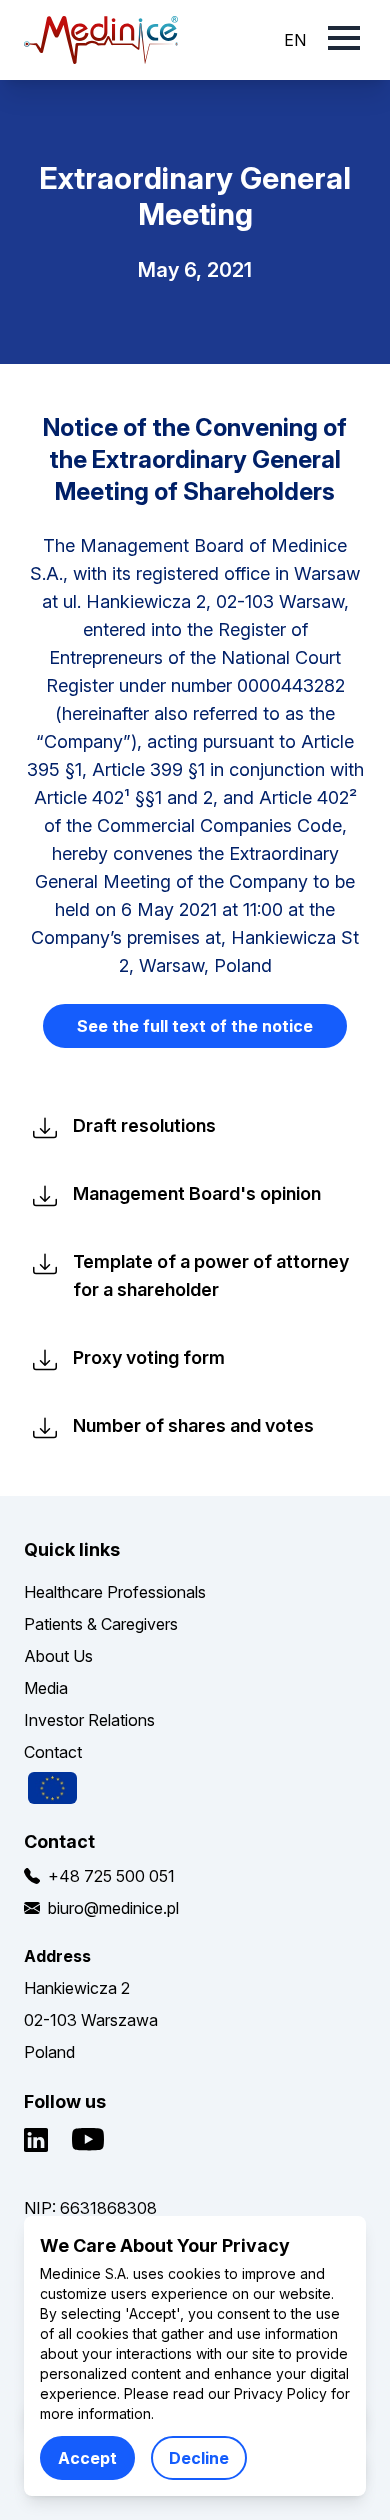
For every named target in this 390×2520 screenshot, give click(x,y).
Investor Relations (89, 1720)
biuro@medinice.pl (113, 1908)
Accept (87, 2458)
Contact (53, 1752)
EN (295, 40)
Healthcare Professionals (115, 1592)
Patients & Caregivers (101, 1624)
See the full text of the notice (195, 1026)
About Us (58, 1656)
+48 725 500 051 (111, 1876)
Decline (199, 2458)
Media (46, 1688)
